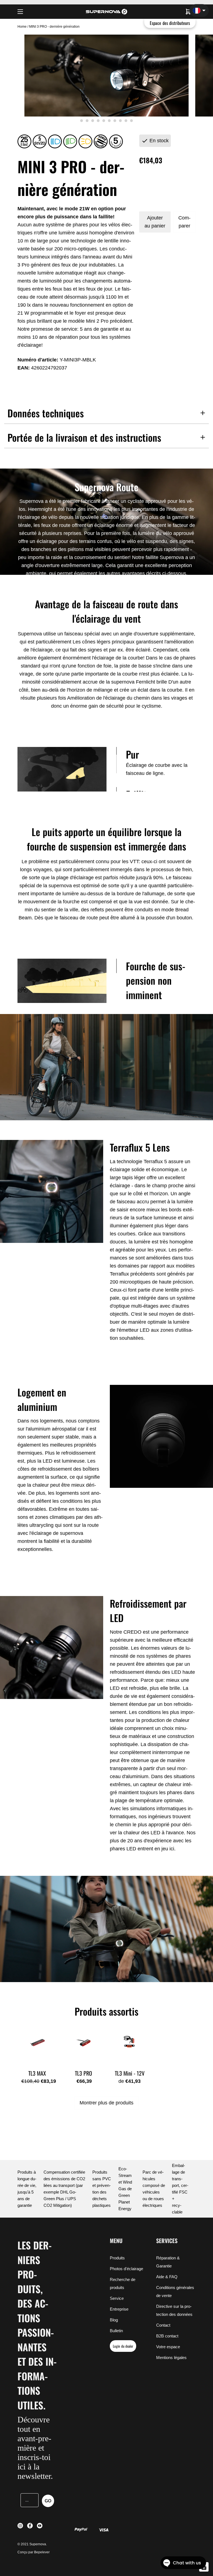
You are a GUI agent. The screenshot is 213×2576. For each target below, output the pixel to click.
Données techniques (46, 413)
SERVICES (167, 2241)
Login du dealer (123, 2346)
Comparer (184, 222)
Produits (117, 2258)
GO (48, 2501)
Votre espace (168, 2347)
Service (117, 2298)
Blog (114, 2320)
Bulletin (116, 2331)
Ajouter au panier (155, 222)
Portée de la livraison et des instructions (84, 437)
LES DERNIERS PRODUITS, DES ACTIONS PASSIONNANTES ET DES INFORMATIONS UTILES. (37, 2325)
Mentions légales (171, 2358)
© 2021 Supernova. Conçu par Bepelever (34, 2548)
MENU (116, 2241)
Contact (163, 2325)
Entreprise (119, 2309)
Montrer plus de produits (106, 2103)
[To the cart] (188, 12)
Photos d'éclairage (126, 2269)
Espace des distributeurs (170, 23)
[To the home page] (106, 12)
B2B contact (167, 2336)
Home (22, 27)
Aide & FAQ (167, 2277)
